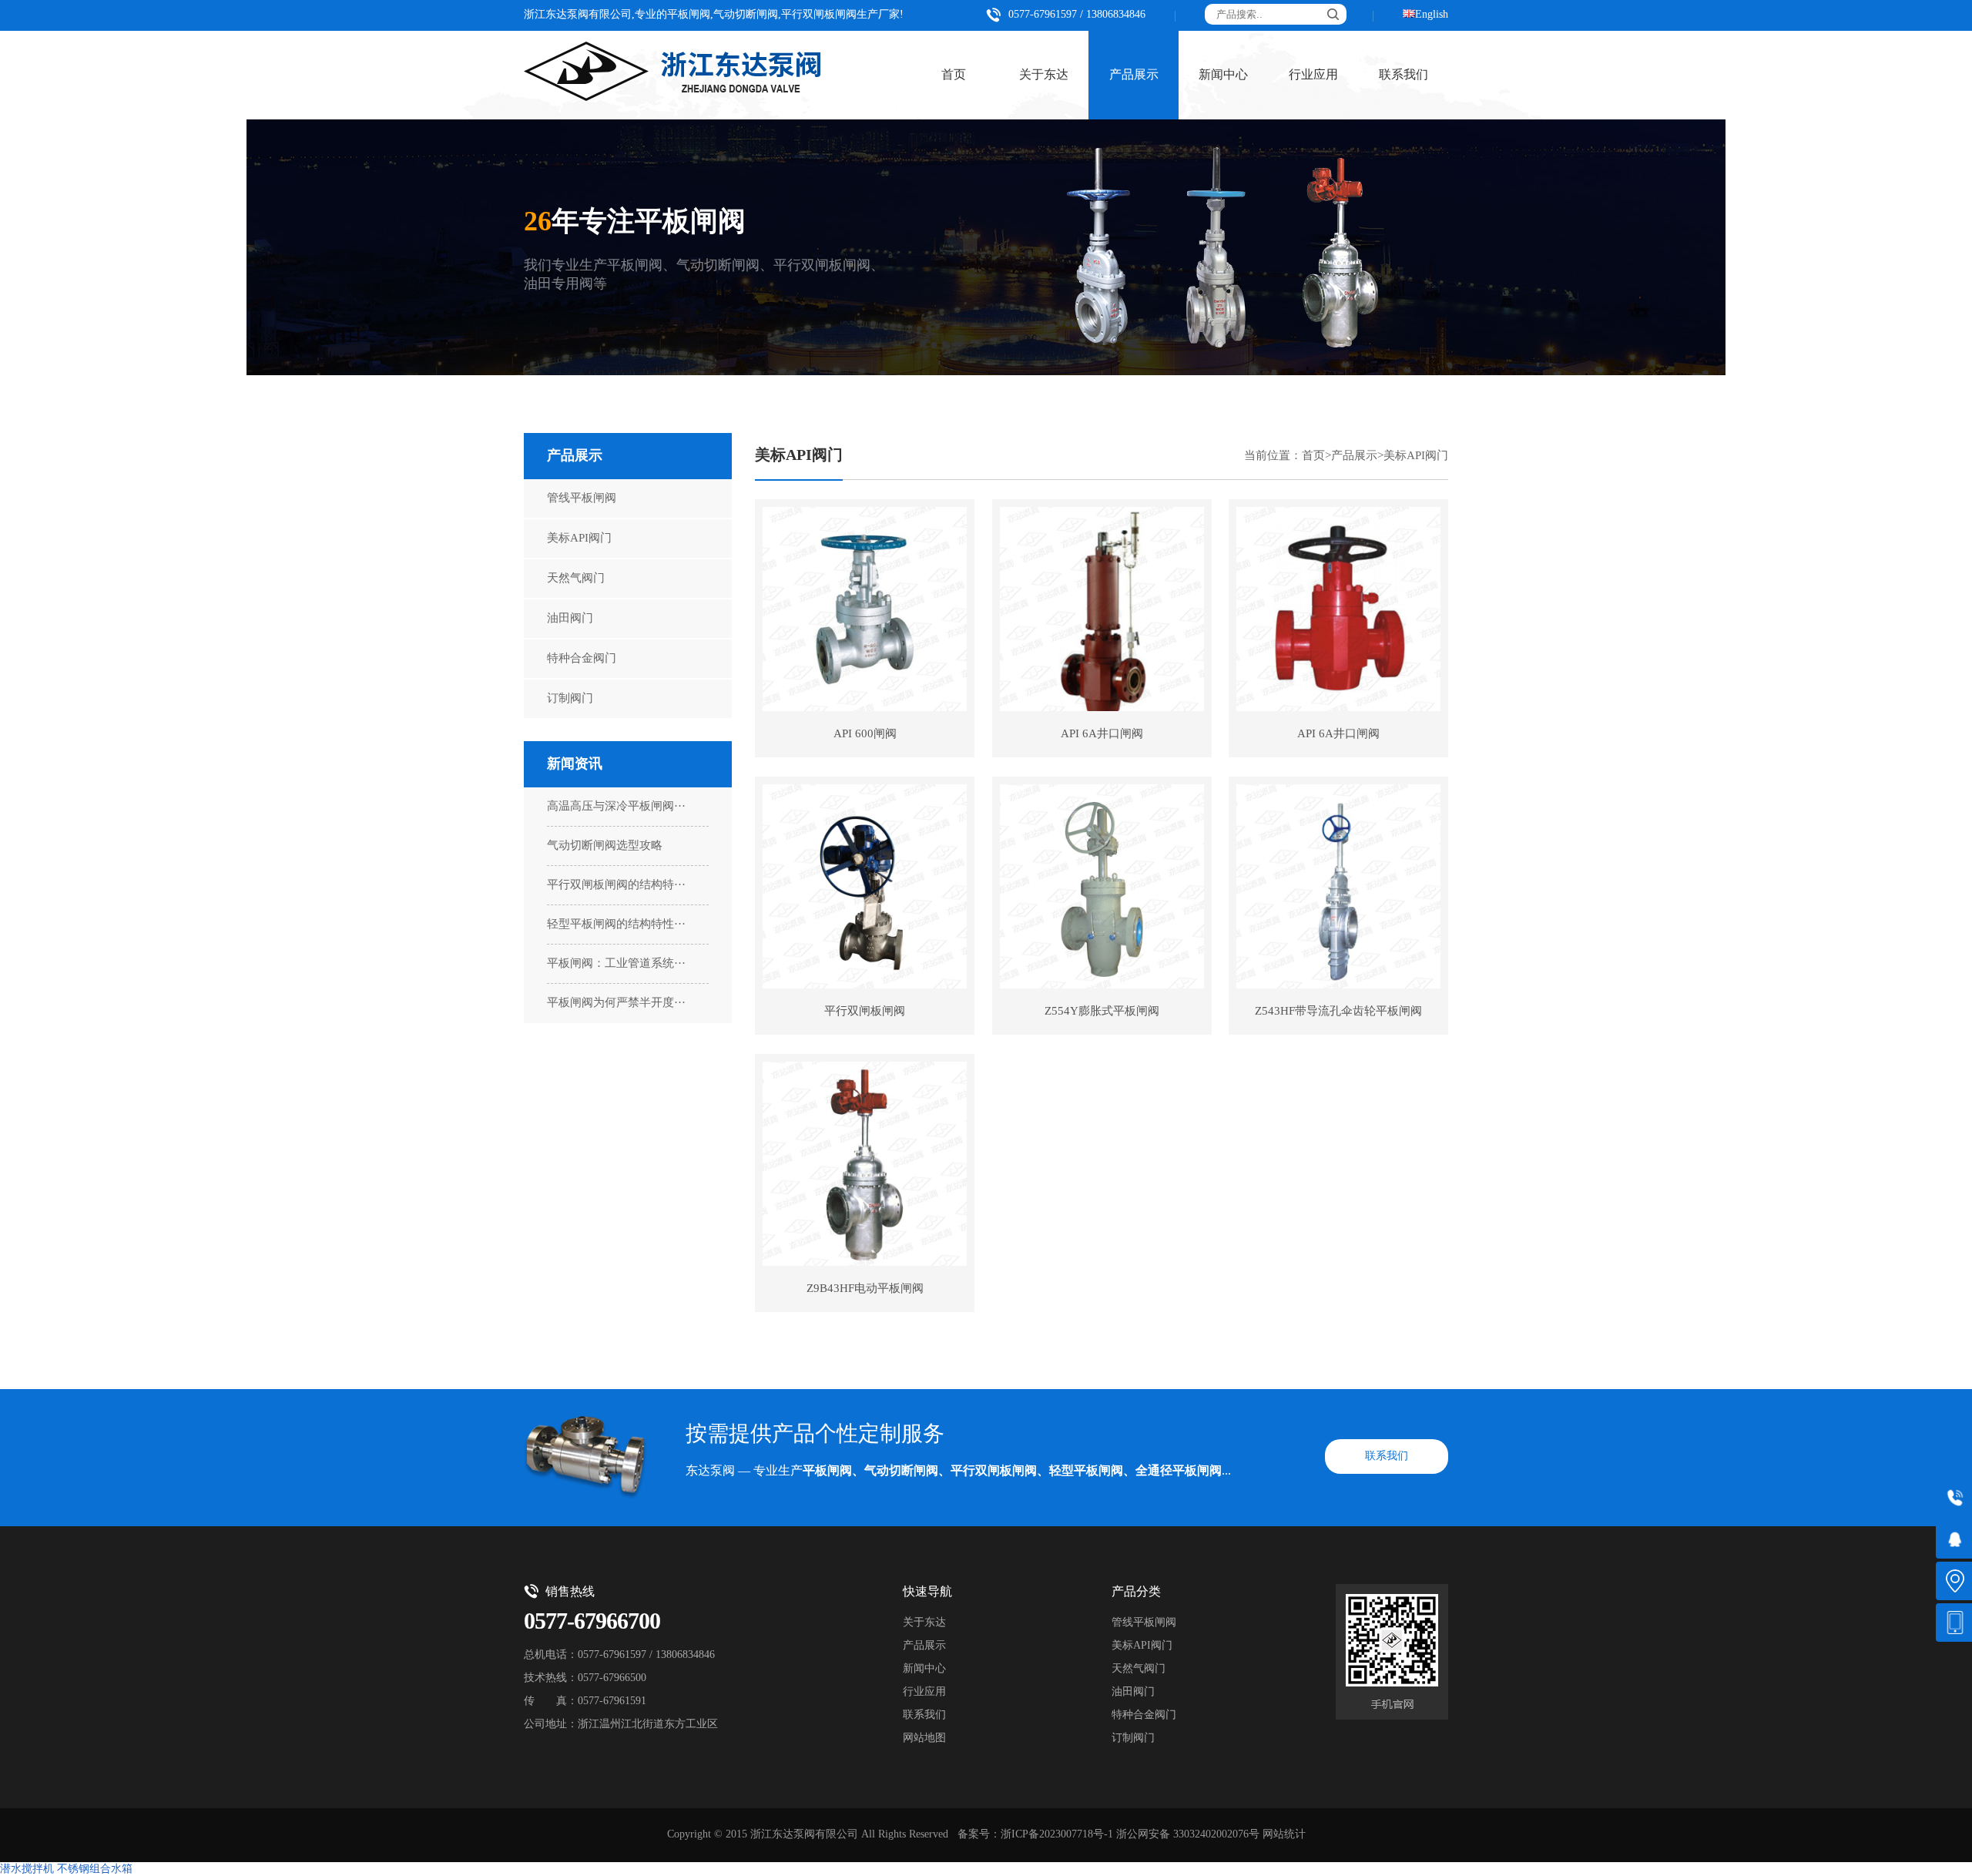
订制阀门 (570, 699)
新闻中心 (1223, 75)
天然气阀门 (576, 579)
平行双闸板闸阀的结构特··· (616, 885)
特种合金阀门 (582, 659)
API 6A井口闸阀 (1102, 734)
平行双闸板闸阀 (865, 1012)
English (1432, 15)
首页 (954, 75)
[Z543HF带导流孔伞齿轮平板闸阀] (1338, 886)
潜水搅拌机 (27, 1869)
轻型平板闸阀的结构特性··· (616, 925)
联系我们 (1404, 75)
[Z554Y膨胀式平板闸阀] (1102, 886)
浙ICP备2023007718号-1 (1057, 1835)
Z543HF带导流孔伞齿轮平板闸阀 (1338, 1012)
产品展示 (1134, 75)
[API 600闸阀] (865, 609)
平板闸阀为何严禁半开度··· (616, 1003)
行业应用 (1313, 75)
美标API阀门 (579, 539)
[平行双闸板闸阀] (865, 886)
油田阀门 (570, 619)
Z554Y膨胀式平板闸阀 (1102, 1012)
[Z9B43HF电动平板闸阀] (865, 1164)
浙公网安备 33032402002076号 (1188, 1835)
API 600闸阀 (865, 734)
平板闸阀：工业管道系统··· (616, 964)
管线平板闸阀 (582, 498)
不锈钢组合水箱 (95, 1869)
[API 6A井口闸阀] (1102, 609)
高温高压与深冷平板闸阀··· (616, 807)
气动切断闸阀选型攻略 (605, 846)
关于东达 (1044, 75)
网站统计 (1284, 1835)
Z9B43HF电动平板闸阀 (865, 1289)
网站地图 (924, 1738)
